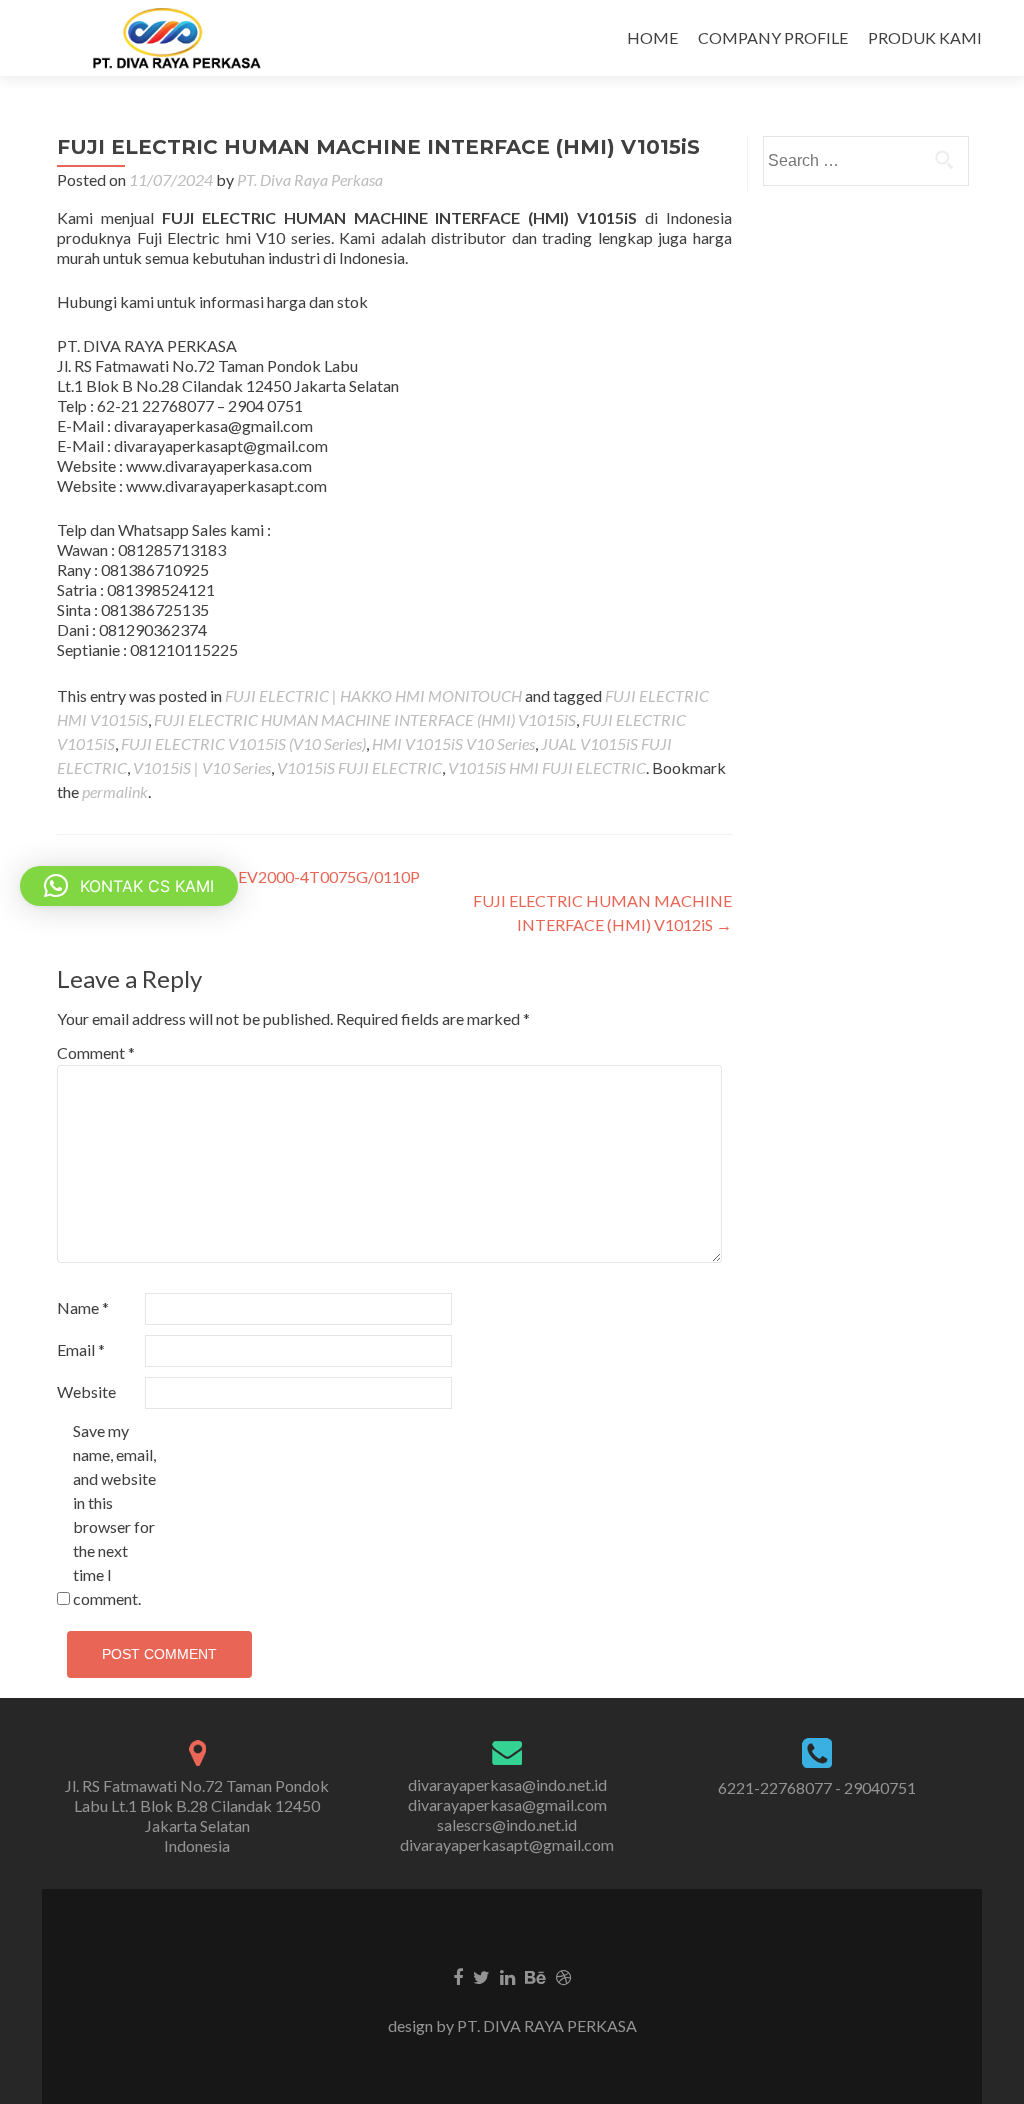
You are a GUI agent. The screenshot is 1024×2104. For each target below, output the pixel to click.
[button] (129, 886)
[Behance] (535, 1976)
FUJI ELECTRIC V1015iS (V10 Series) (243, 743)
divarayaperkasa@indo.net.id (507, 1784)
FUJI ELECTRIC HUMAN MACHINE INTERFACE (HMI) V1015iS (365, 719)
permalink (115, 791)
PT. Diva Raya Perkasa (310, 179)
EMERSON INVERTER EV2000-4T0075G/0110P (238, 876)
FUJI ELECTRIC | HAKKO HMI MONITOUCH (373, 695)
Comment (96, 1052)
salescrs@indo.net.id (507, 1824)
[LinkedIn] (507, 1976)
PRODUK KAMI (925, 37)
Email (81, 1349)
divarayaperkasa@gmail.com (507, 1804)
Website (86, 1391)
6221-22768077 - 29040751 (817, 1787)
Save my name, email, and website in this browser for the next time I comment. (114, 1514)
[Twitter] (481, 1976)
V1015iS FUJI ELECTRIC (359, 767)
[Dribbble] (563, 1976)
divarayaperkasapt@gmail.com (507, 1844)
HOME (652, 37)
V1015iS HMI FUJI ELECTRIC (547, 767)
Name (83, 1307)
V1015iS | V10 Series (202, 767)
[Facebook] (458, 1976)
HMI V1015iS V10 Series (453, 743)
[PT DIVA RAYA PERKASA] (183, 38)
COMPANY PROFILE (773, 37)
